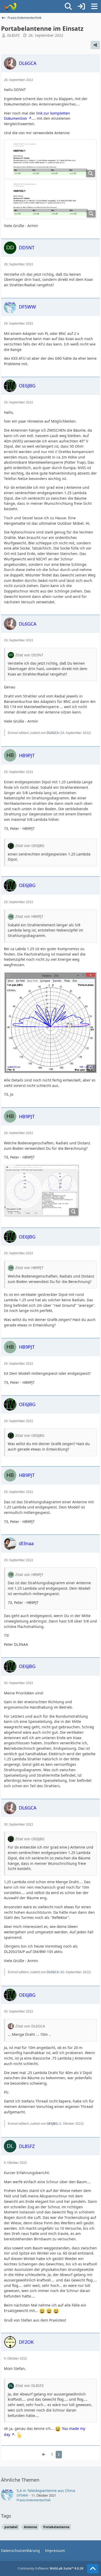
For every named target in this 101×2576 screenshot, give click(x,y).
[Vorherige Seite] (44, 2455)
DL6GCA (53, 733)
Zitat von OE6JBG (30, 846)
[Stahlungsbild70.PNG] (51, 1023)
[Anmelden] (81, 6)
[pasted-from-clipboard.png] (50, 159)
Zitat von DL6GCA (30, 2026)
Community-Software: (51, 2568)
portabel (11, 2527)
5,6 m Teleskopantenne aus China (46, 2491)
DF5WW (22, 2495)
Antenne (30, 2527)
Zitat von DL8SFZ (30, 2386)
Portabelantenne (56, 2527)
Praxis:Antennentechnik (34, 2500)
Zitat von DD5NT (29, 655)
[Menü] (94, 6)
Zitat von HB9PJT (29, 916)
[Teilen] (95, 45)
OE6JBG (52, 2124)
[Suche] (68, 6)
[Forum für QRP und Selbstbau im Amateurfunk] (10, 6)
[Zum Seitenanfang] (93, 2569)
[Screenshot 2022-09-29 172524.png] (42, 1191)
